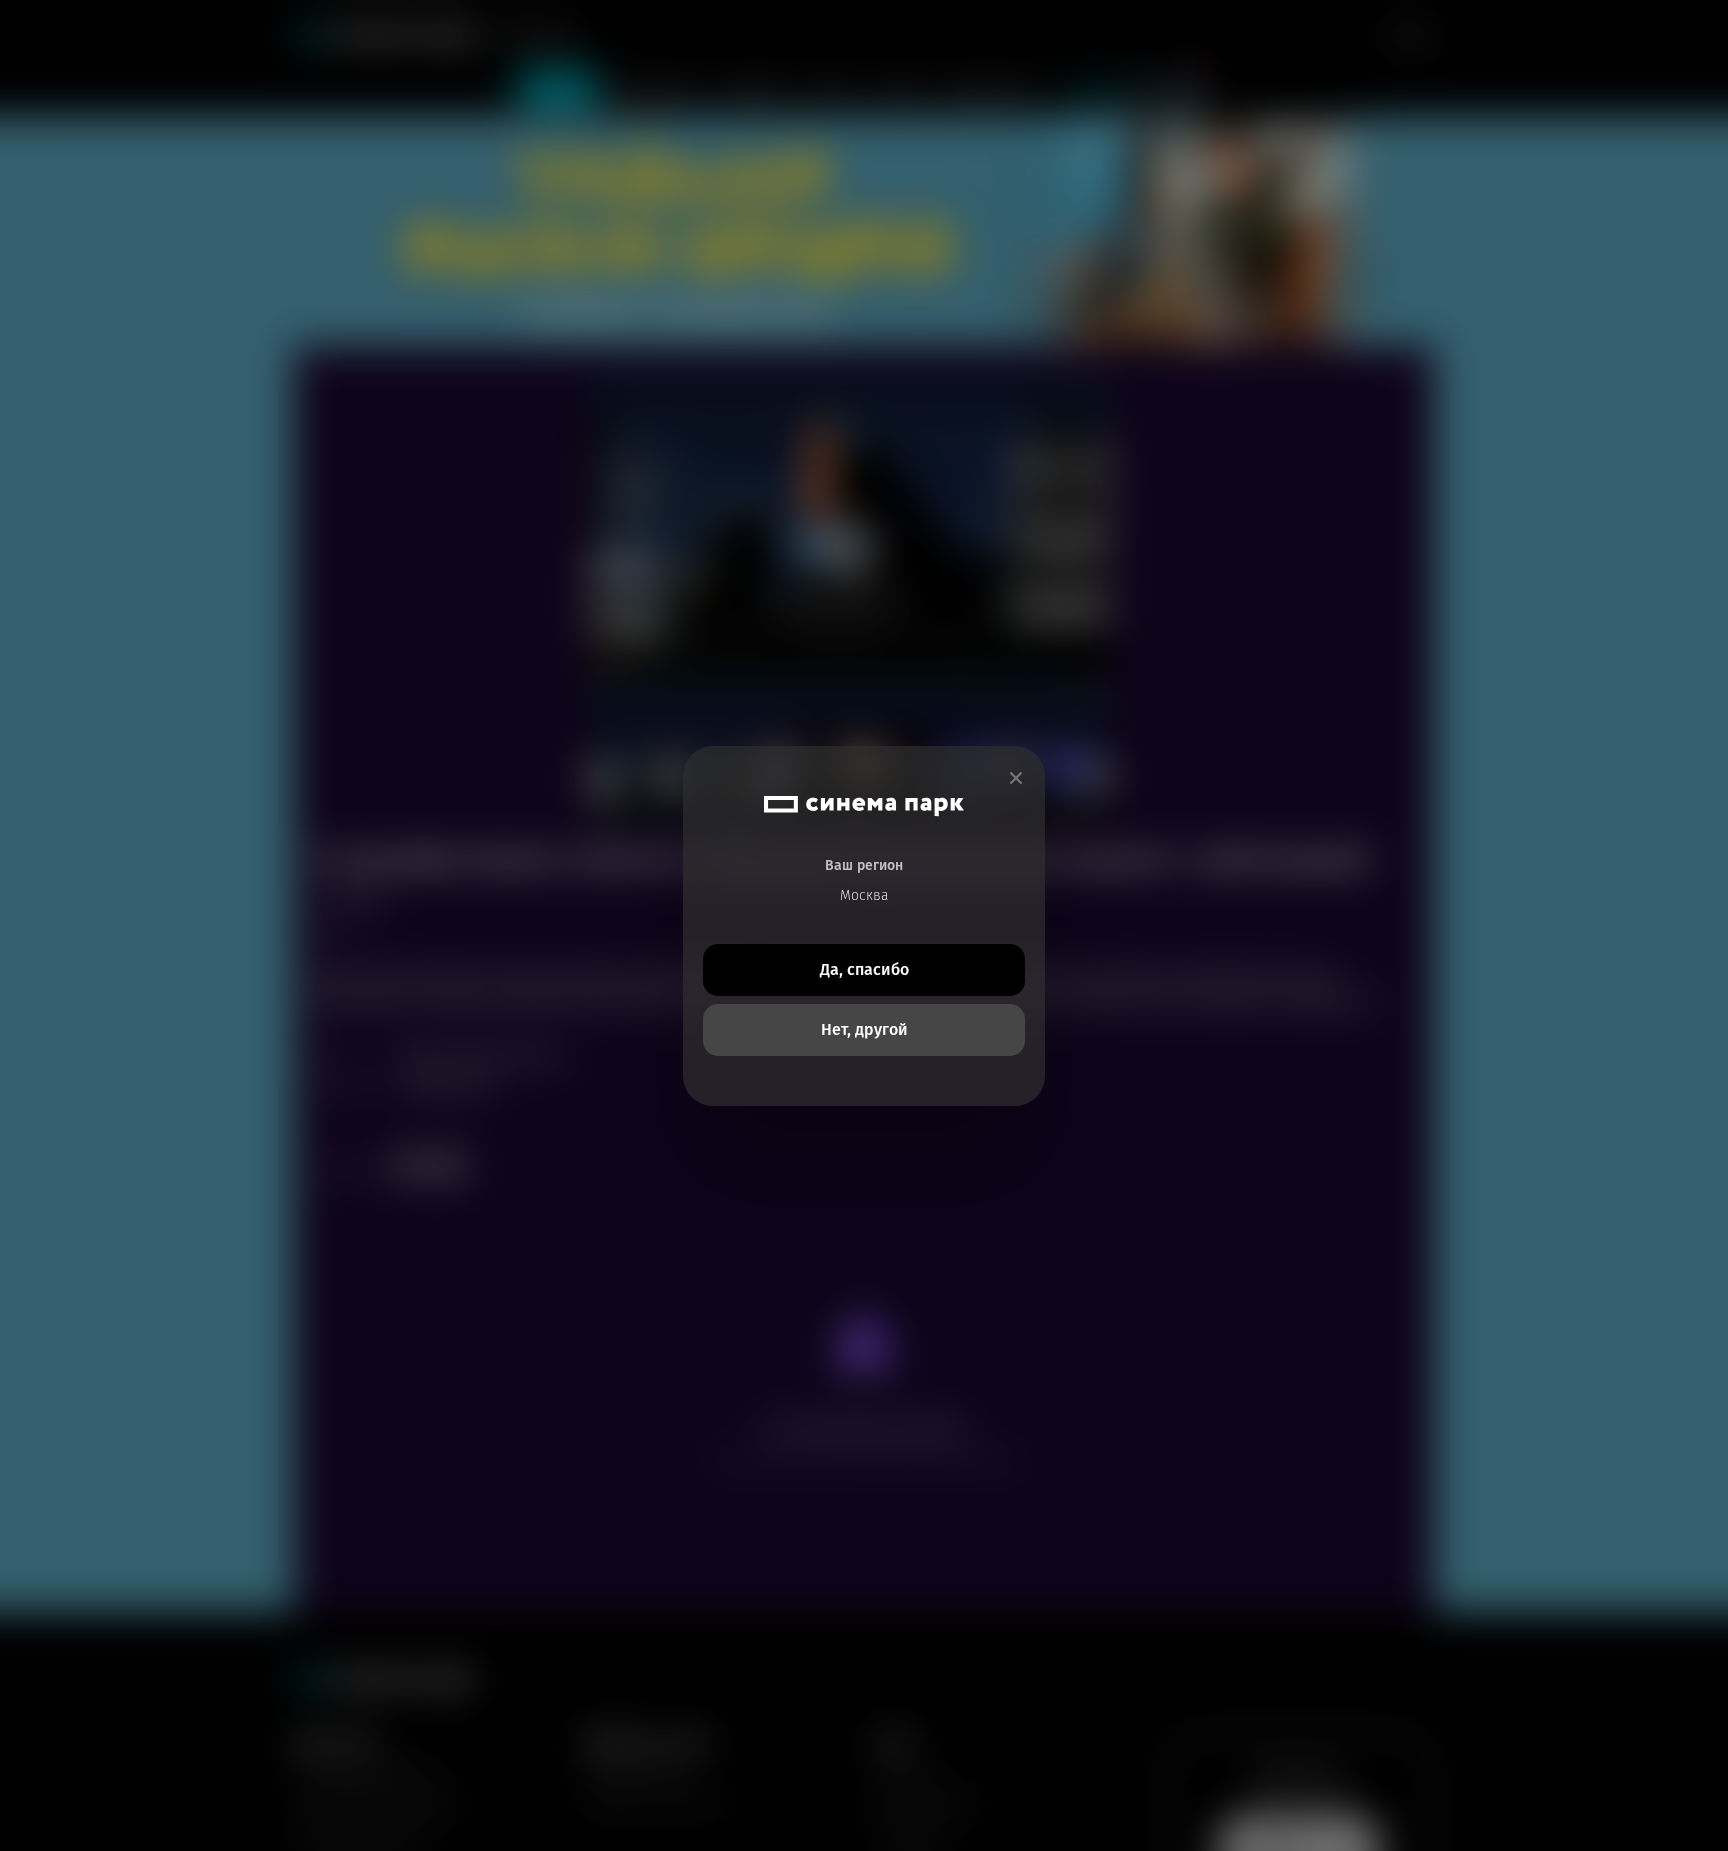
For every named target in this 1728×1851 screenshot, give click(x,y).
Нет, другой (864, 1029)
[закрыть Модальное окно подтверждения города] (1016, 778)
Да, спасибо (864, 969)
